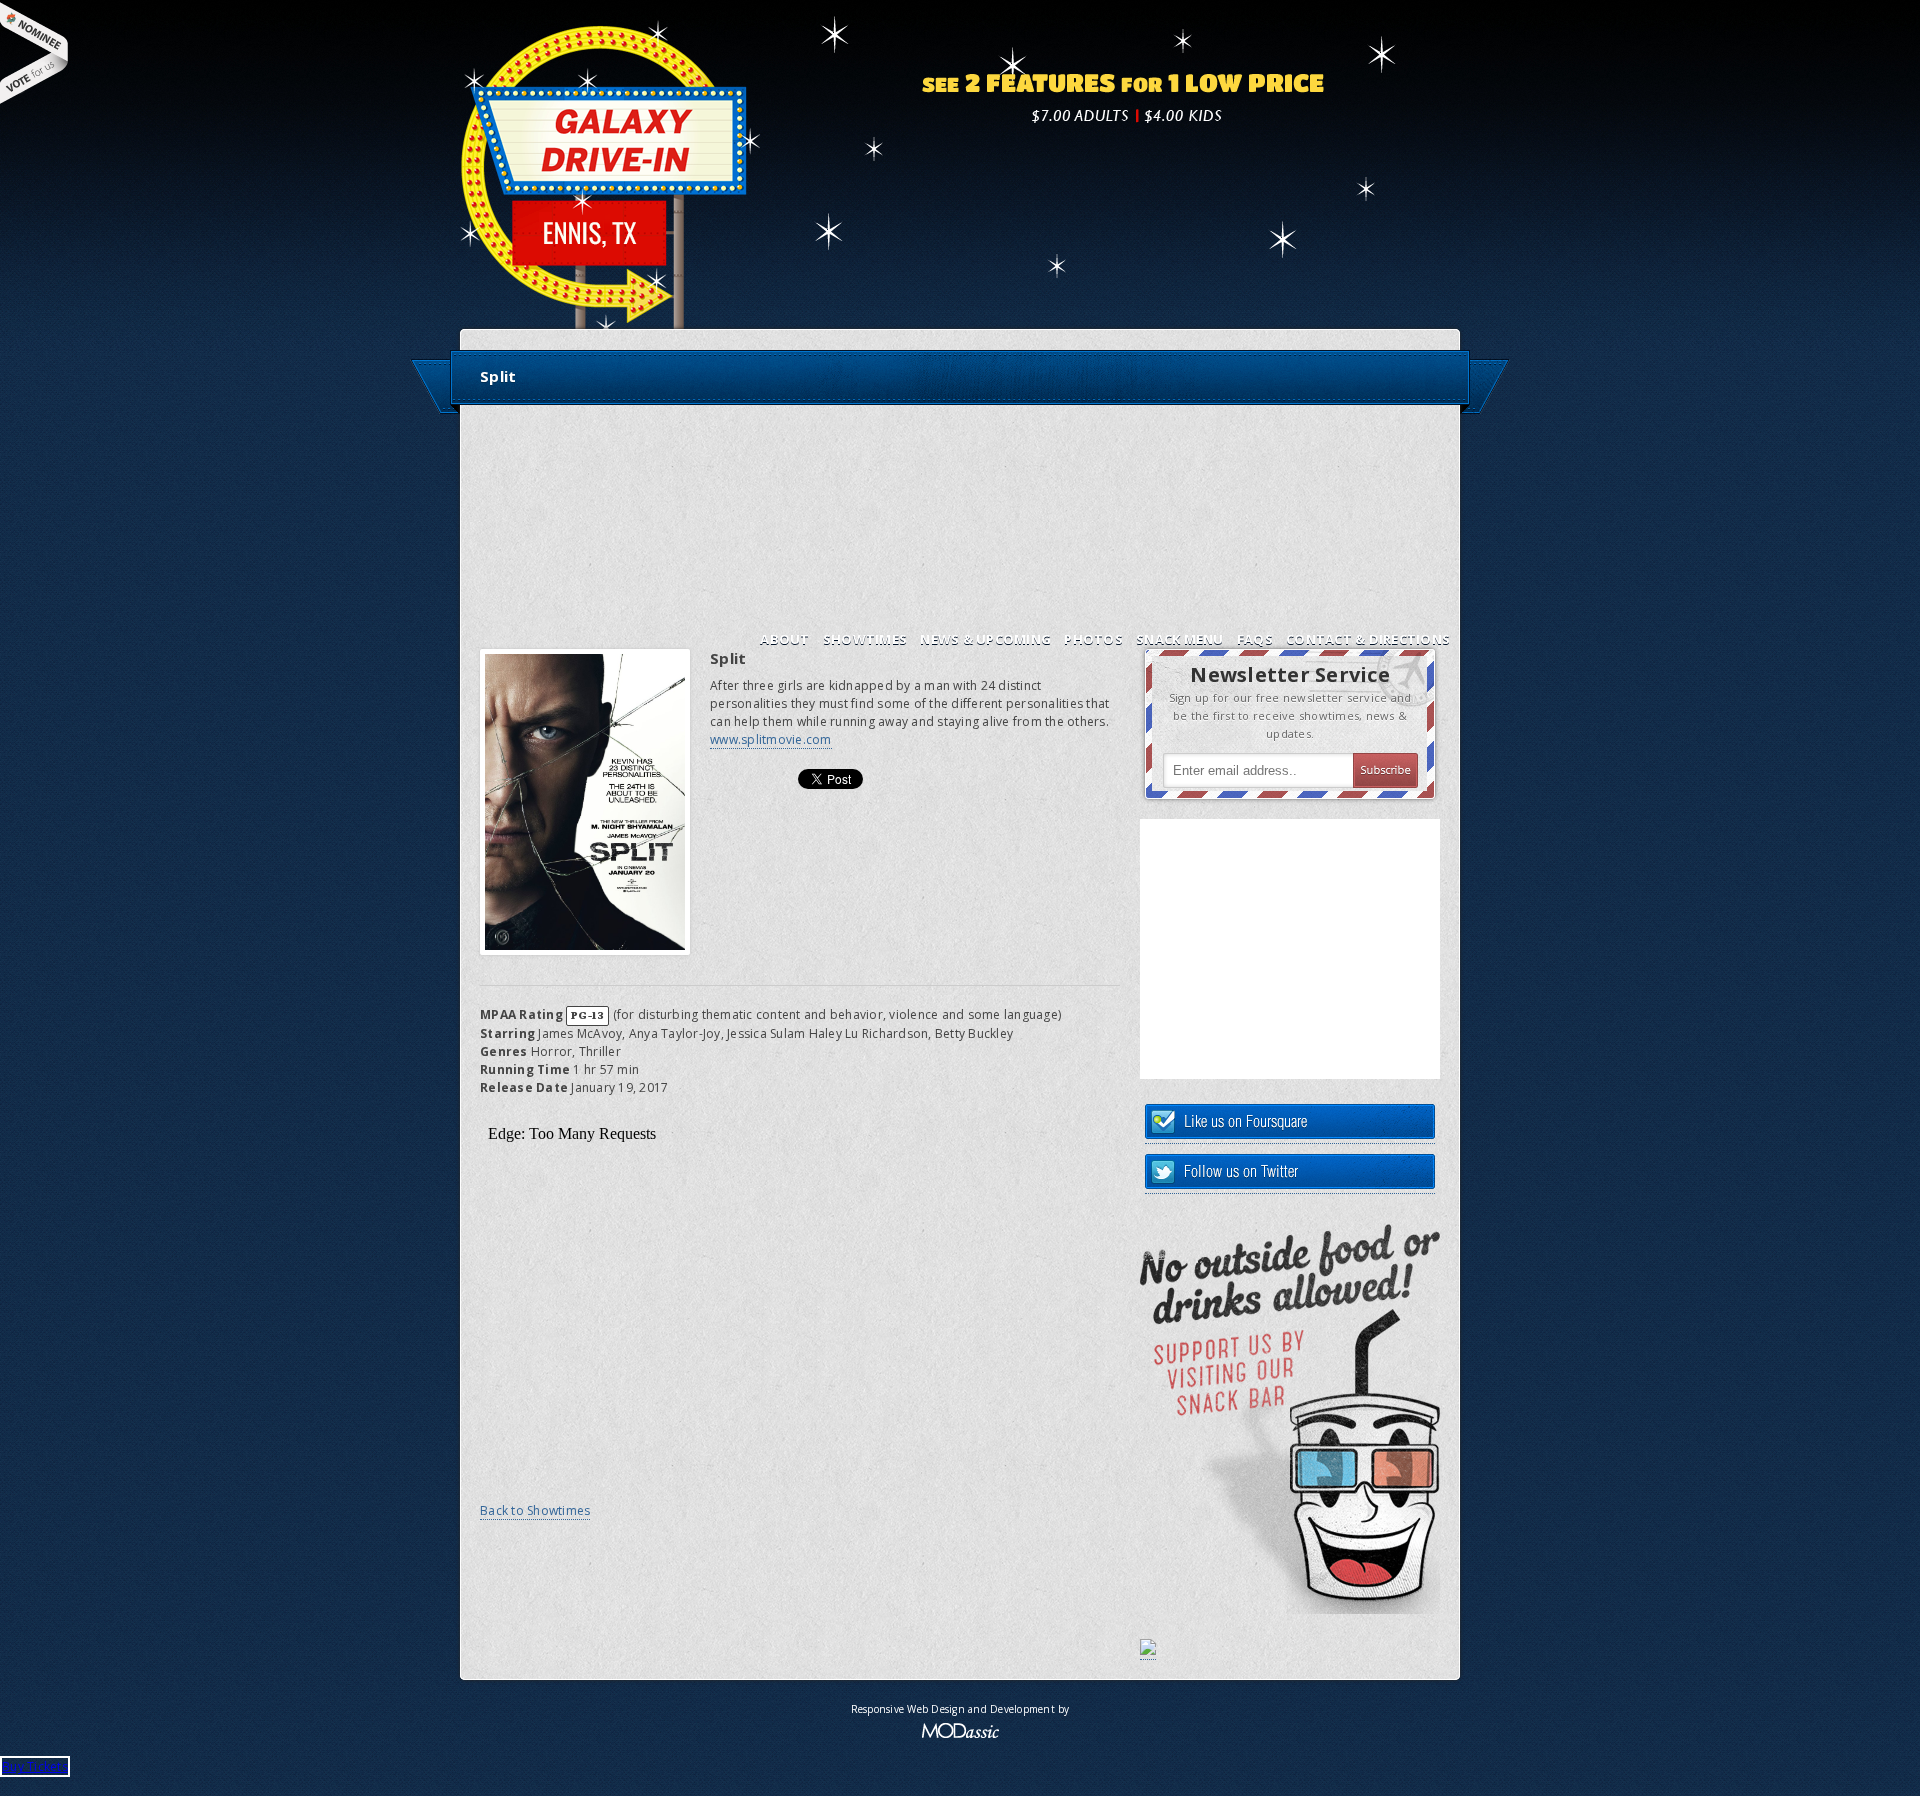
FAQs (1255, 639)
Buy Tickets (35, 1766)
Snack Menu (1180, 639)
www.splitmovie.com (771, 739)
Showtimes (865, 639)
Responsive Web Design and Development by (960, 1709)
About (784, 639)
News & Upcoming (985, 639)
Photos (1093, 639)
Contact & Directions (1368, 639)
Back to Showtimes (535, 1510)
